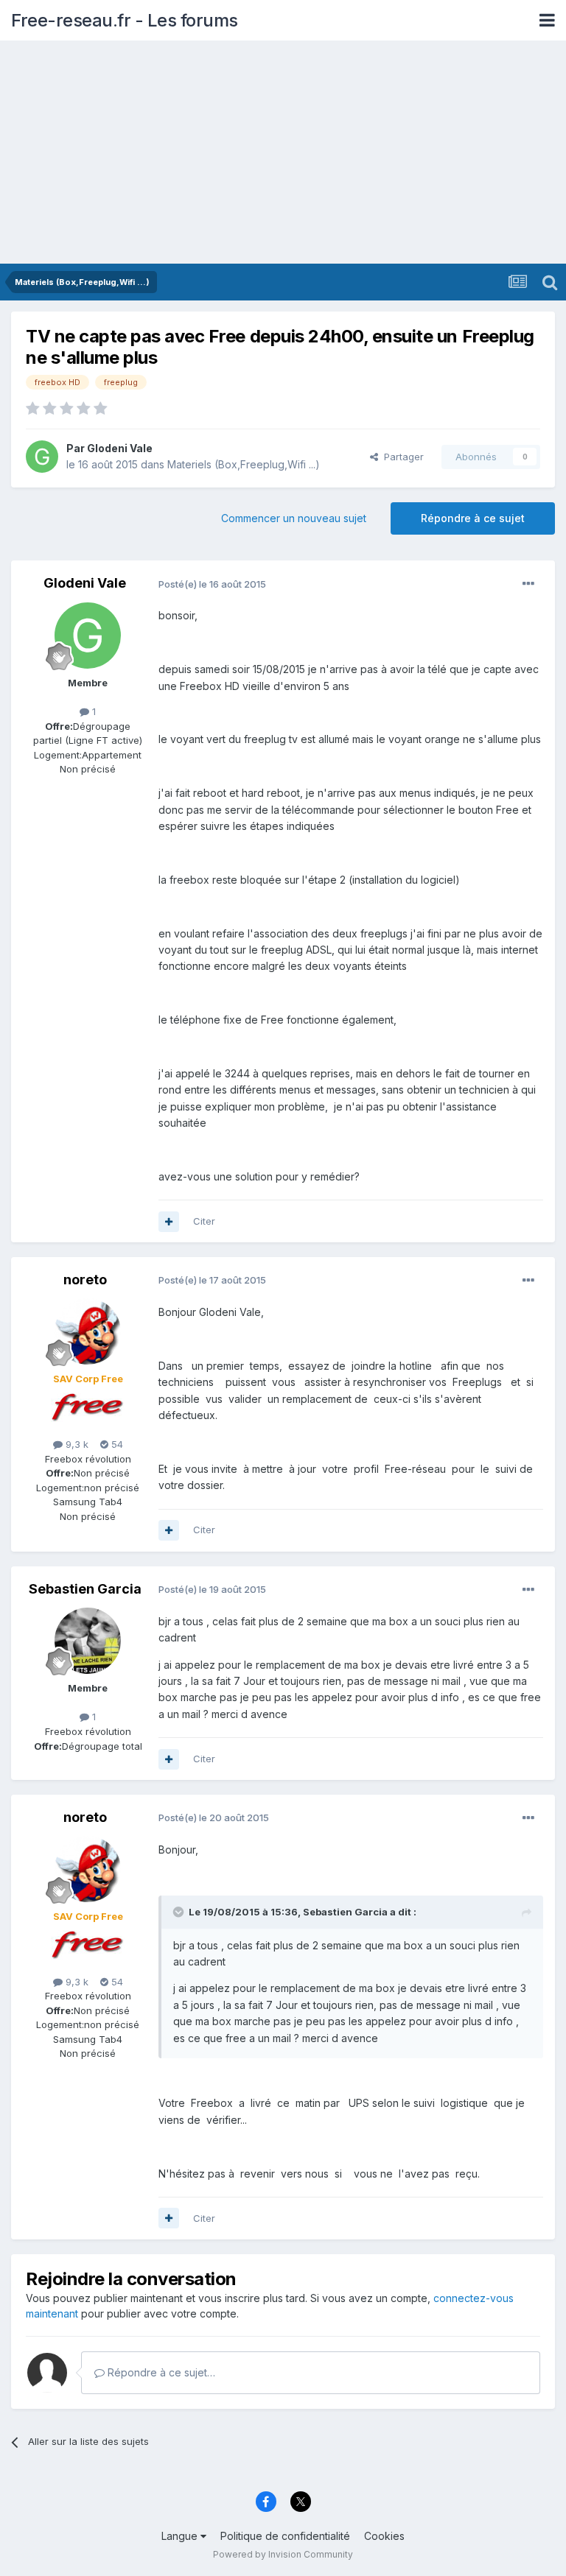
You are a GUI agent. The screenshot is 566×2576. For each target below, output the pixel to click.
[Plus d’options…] (528, 584)
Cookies (384, 2536)
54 (116, 1444)
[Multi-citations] (169, 1222)
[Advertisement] (283, 153)
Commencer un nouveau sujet (294, 518)
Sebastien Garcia (85, 1589)
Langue (181, 2536)
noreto (85, 1280)
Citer (204, 1221)
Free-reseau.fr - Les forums (125, 20)
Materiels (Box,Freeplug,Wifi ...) (244, 464)
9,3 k (76, 1444)
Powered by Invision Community (283, 2554)
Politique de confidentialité (285, 2536)
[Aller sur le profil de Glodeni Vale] (42, 457)
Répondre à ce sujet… (160, 2372)
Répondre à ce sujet (473, 518)
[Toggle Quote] (180, 1912)
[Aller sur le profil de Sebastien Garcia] (88, 1641)
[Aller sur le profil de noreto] (88, 1331)
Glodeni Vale (120, 448)
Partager (401, 457)
